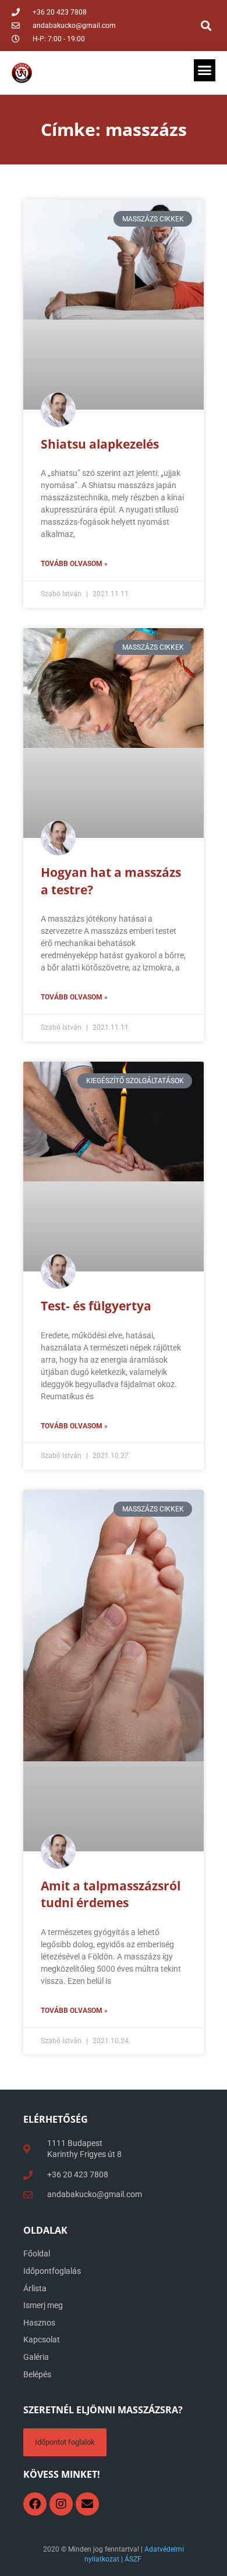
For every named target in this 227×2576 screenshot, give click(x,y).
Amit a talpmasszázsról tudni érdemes (111, 1894)
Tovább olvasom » (74, 564)
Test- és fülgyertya (96, 1306)
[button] (206, 26)
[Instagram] (61, 2504)
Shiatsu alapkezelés (100, 444)
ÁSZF (133, 2559)
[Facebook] (35, 2504)
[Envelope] (87, 2504)
